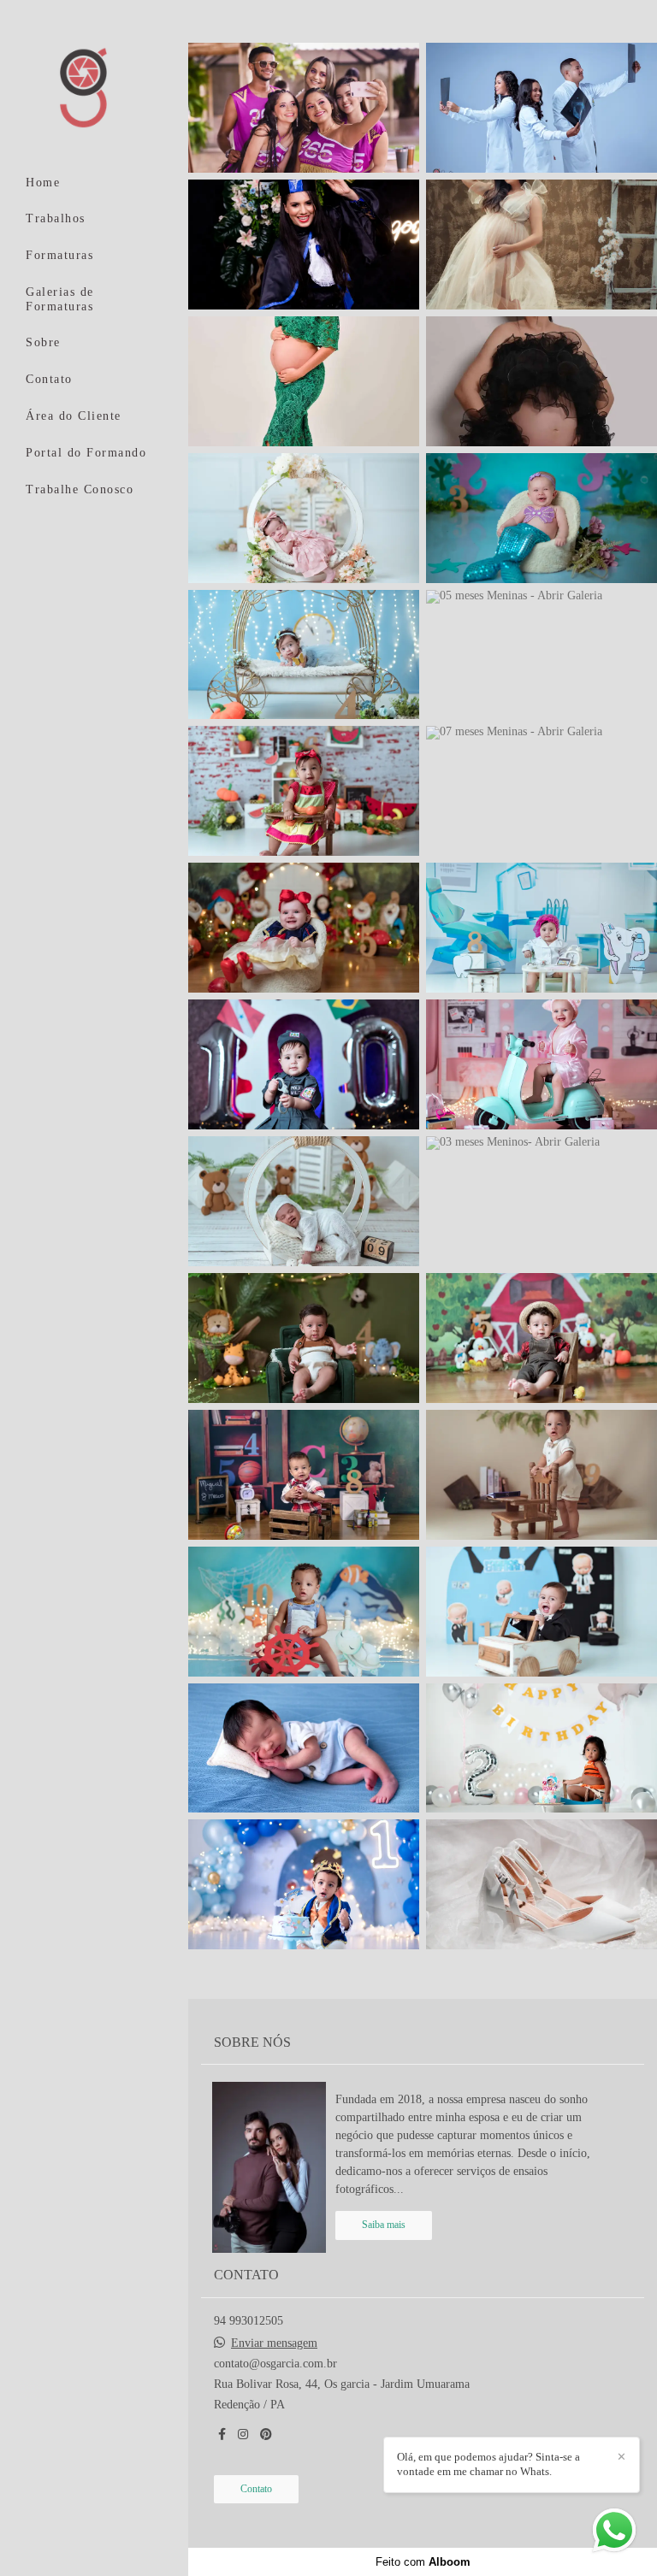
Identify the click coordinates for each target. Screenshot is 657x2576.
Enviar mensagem (274, 2343)
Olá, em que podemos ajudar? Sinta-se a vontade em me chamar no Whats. (488, 2464)
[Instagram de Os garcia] (243, 2435)
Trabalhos (56, 218)
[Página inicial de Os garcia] (94, 89)
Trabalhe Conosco (80, 489)
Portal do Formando (86, 453)
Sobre (43, 342)
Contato (49, 379)
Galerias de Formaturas (60, 299)
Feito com (423, 2562)
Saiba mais (384, 2225)
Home (43, 183)
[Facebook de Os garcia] (222, 2435)
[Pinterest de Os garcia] (266, 2435)
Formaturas (59, 255)
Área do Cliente (74, 416)
